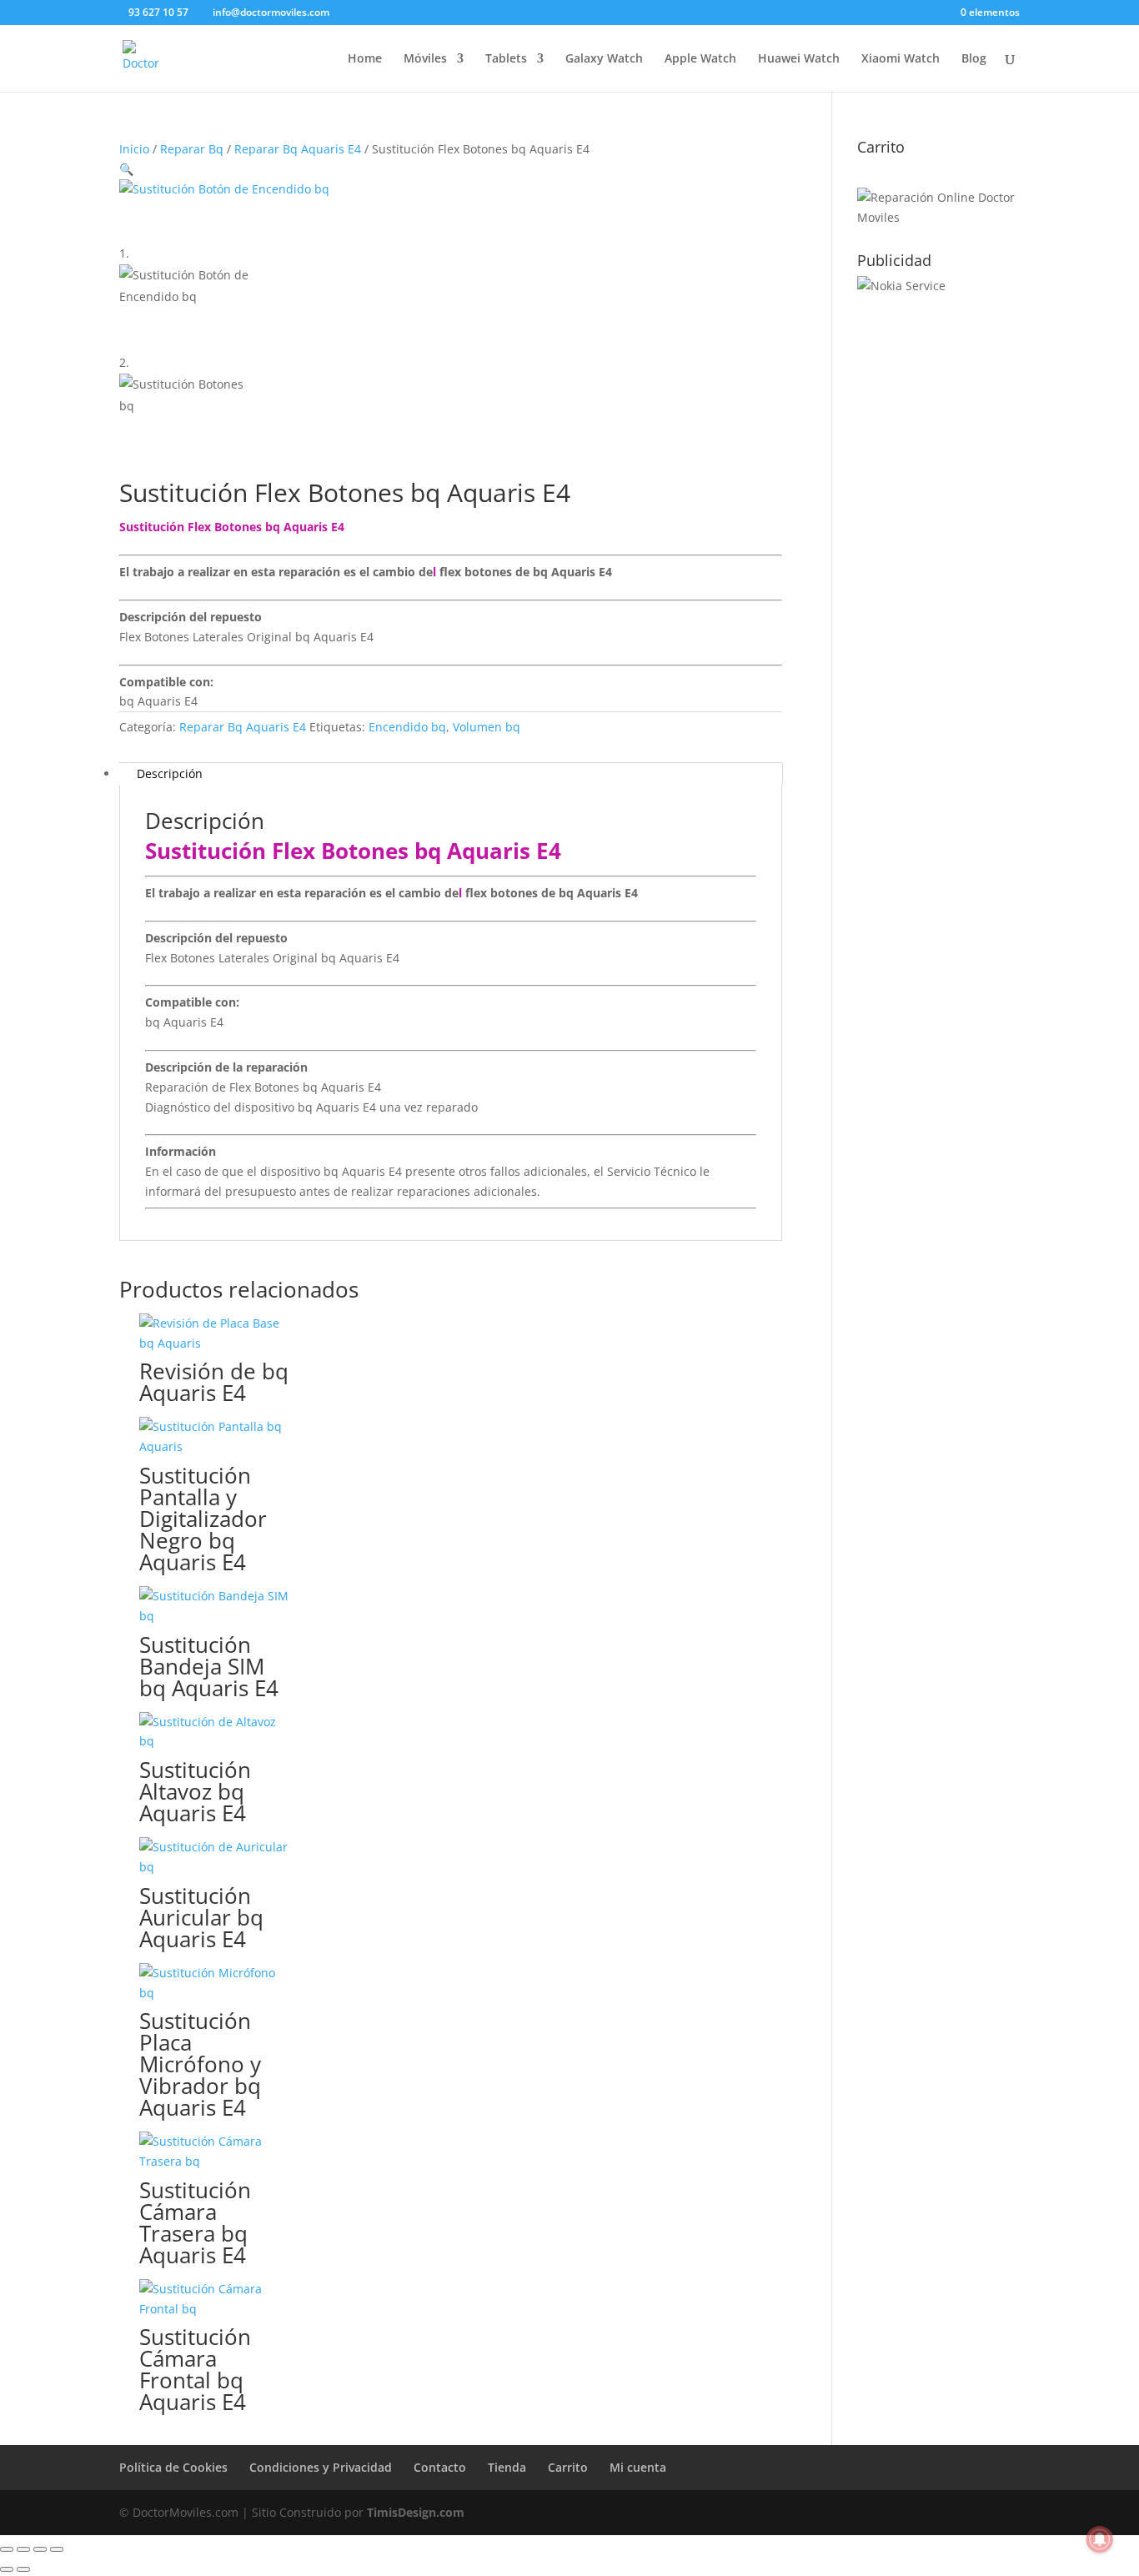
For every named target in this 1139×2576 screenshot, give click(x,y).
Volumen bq (487, 727)
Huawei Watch (799, 59)
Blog (974, 59)
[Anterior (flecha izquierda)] (7, 2569)
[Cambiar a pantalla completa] (23, 2549)
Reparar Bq (192, 149)
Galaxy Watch (604, 59)
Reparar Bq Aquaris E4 (298, 149)
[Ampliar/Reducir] (7, 2549)
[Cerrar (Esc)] (57, 2549)
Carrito (568, 2467)
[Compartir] (40, 2549)
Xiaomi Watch (901, 59)
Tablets (506, 59)
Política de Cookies (173, 2467)
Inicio (134, 149)
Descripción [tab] (170, 773)
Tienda (507, 2467)
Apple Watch (700, 59)
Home (365, 59)
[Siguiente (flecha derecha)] (23, 2569)
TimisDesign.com (416, 2512)
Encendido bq (407, 727)
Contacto (440, 2467)
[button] (126, 169)
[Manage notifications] (1100, 2539)
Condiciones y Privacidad (321, 2467)
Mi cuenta (638, 2467)
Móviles (425, 59)
